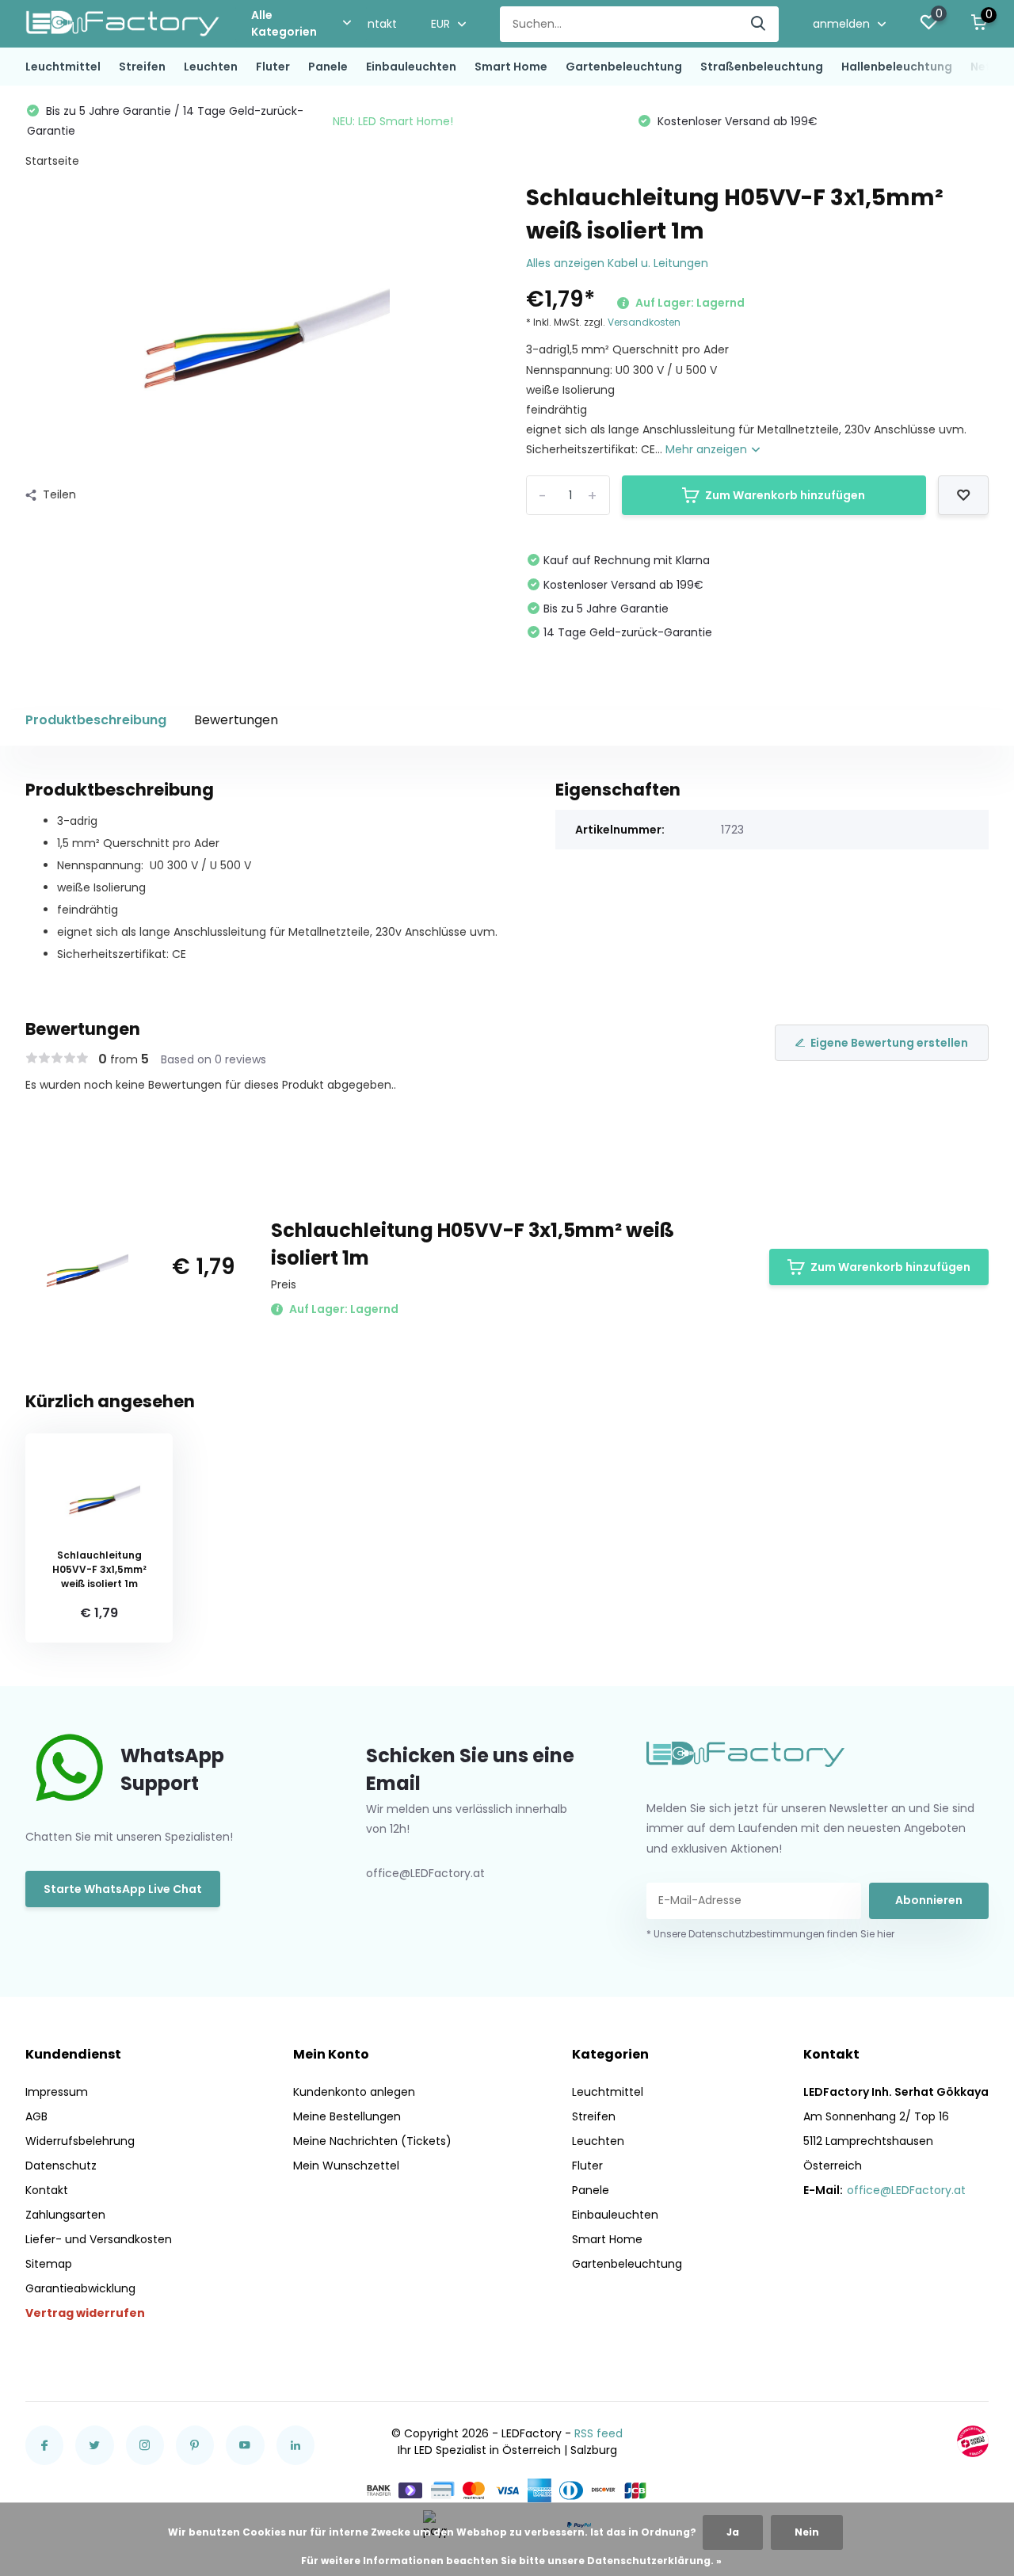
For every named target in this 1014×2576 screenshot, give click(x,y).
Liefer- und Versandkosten (99, 2239)
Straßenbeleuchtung (762, 67)
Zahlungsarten (65, 2215)
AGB (36, 2116)
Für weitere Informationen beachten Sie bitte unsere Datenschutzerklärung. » (511, 2561)
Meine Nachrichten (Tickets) (372, 2141)
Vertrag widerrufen (85, 2313)
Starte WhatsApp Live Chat (123, 1889)
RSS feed (598, 2433)
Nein (807, 2532)
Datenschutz (61, 2166)
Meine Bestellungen (347, 2116)
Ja (733, 2532)
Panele (328, 67)
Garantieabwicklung (80, 2288)
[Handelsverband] (973, 2441)
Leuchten (211, 67)
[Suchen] (759, 24)
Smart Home (511, 67)
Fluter (273, 67)
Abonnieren (929, 1900)
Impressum (57, 2092)
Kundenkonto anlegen (354, 2092)
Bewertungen (236, 720)
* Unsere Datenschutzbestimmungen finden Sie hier (770, 1934)
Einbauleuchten (411, 67)
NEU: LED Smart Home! (393, 121)
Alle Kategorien (284, 23)
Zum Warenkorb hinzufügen (785, 495)
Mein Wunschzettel (346, 2166)
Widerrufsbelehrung (80, 2141)
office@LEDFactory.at (906, 2190)
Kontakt (375, 24)
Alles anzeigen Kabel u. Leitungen (617, 263)
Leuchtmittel (63, 67)
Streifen (142, 67)
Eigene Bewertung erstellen (889, 1043)
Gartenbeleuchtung (624, 67)
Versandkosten (644, 322)
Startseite (52, 161)
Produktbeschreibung (96, 720)
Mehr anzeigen (708, 449)
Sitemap (49, 2264)
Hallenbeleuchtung (897, 67)
